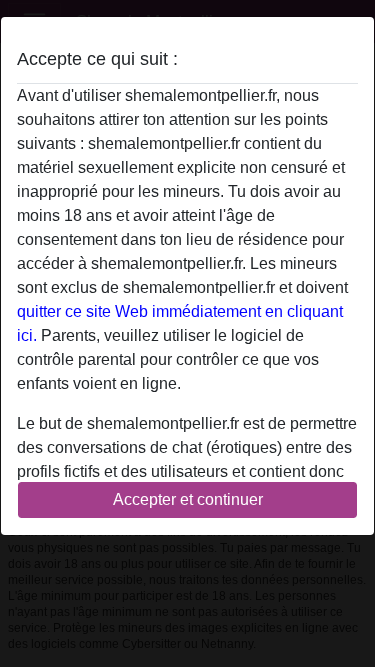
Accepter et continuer (188, 499)
